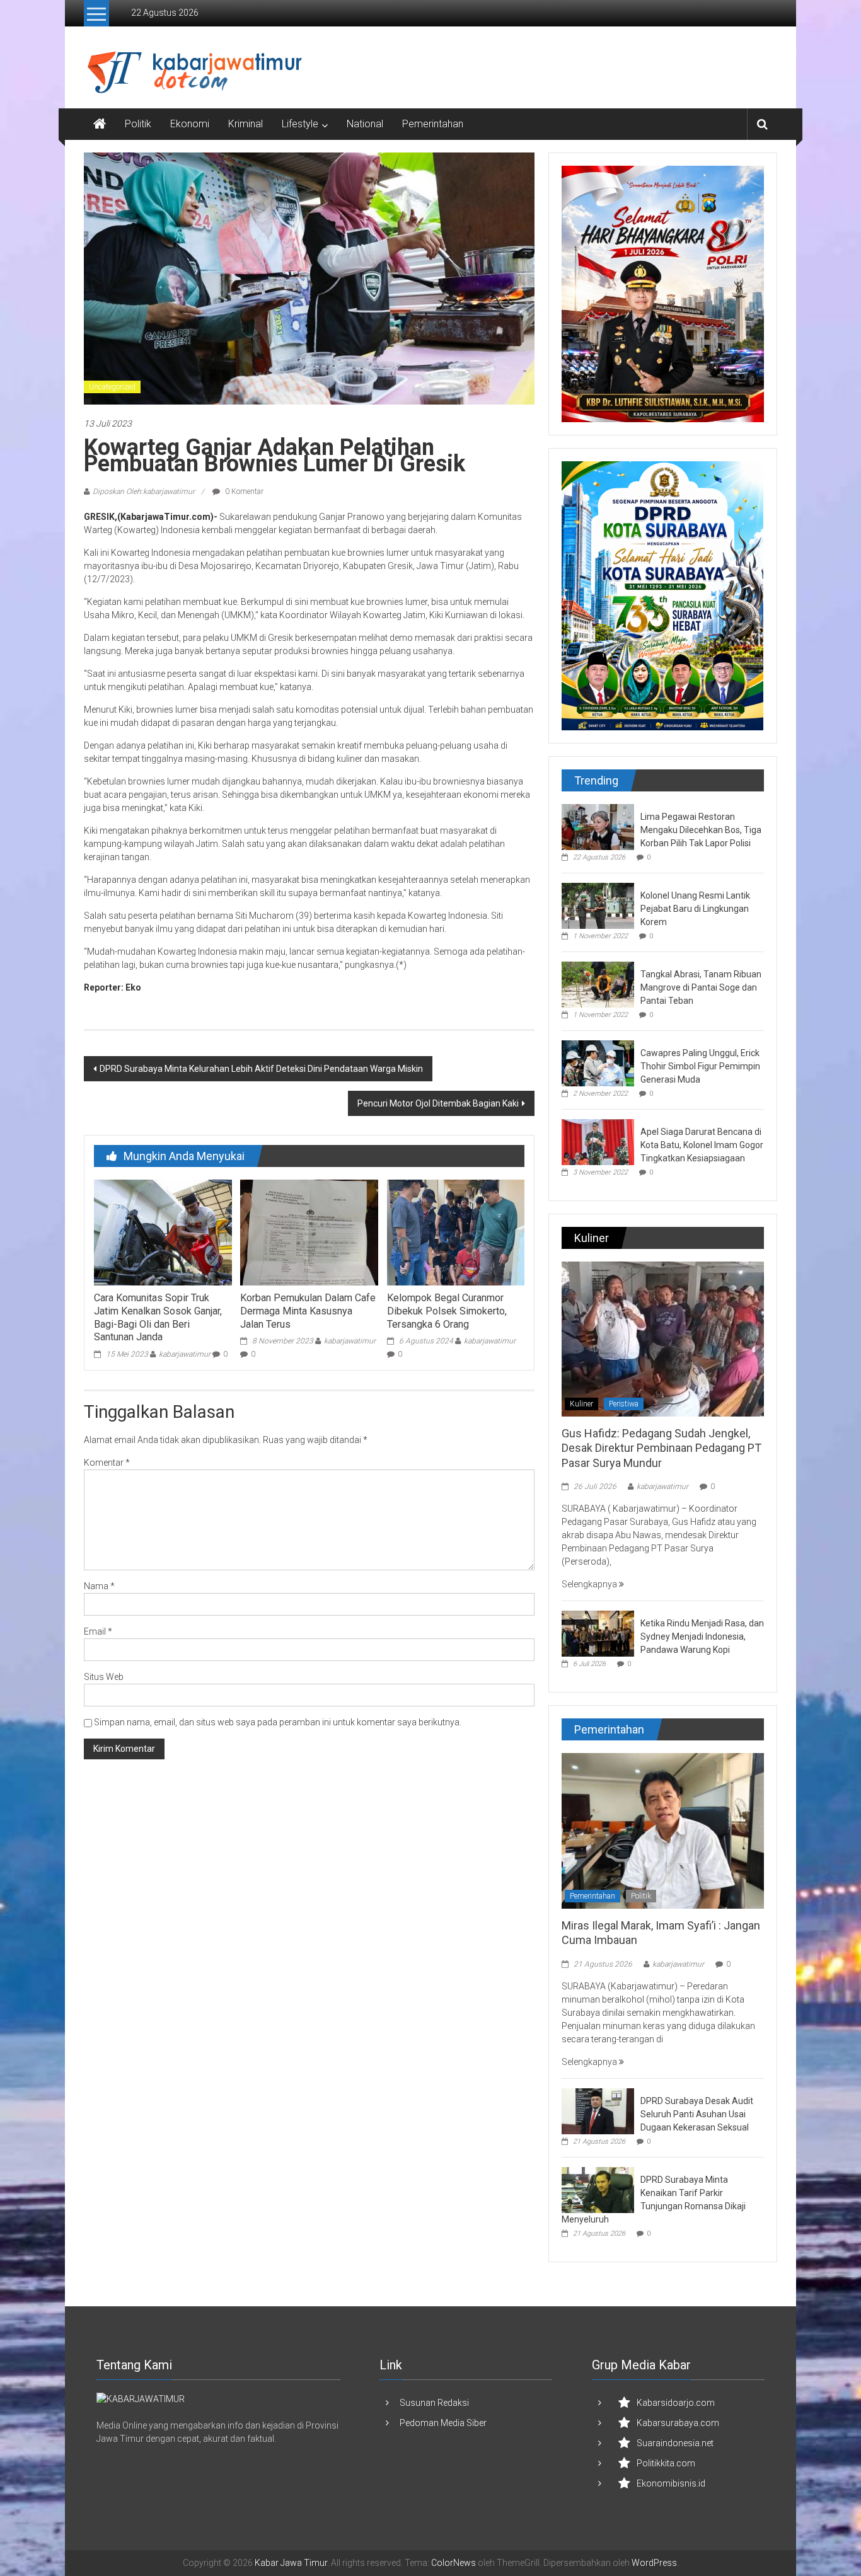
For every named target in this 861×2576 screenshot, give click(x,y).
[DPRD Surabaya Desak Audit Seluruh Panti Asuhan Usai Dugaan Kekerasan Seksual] (598, 2110)
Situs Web (104, 1677)
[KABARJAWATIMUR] (141, 2399)
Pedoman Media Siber (443, 2423)
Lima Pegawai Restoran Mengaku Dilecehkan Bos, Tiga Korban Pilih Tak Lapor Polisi (701, 830)
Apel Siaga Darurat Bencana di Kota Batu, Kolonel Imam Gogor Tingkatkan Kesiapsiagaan (702, 1145)
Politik (138, 124)
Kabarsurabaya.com (678, 2423)
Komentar (107, 1463)
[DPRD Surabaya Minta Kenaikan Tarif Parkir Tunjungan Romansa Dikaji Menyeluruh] (598, 2189)
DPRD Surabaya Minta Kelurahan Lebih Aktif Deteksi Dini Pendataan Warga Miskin (261, 1069)
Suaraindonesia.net (675, 2443)
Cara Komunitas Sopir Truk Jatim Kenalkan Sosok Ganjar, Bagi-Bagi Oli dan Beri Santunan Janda (158, 1317)
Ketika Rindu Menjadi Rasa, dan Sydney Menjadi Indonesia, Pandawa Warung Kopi (702, 1636)
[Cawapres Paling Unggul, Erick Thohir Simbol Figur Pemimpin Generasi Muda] (598, 1062)
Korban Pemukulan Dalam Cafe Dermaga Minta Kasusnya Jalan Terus (308, 1311)
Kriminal (246, 124)
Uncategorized (112, 387)
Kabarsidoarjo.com (676, 2403)
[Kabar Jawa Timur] (100, 124)
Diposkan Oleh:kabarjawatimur (144, 492)
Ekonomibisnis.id (671, 2483)
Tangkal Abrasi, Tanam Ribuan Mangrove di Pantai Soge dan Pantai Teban (701, 987)
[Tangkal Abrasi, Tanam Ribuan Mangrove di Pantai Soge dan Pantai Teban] (598, 984)
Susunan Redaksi (434, 2403)
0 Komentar (243, 492)
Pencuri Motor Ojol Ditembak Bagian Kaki (438, 1103)
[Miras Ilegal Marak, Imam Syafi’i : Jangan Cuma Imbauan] (663, 1830)
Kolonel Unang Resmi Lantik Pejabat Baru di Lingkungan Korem (695, 909)
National (365, 124)
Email (98, 1631)
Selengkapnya (590, 1584)
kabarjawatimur (185, 1354)
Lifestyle (300, 124)
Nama (99, 1586)
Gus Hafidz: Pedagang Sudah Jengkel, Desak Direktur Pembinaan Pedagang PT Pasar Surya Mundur (662, 1448)
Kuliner (581, 1404)
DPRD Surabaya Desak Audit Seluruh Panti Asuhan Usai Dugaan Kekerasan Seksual (697, 2114)
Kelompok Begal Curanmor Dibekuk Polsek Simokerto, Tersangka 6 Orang (447, 1311)
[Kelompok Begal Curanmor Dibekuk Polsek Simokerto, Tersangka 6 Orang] (456, 1232)
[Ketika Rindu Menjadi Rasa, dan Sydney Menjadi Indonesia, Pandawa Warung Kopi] (598, 1633)
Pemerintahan (433, 124)
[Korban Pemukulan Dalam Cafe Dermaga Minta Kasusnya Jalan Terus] (309, 1232)
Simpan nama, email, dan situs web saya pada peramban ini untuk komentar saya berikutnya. (278, 1722)
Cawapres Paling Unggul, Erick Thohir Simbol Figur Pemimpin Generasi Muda (700, 1066)
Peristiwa (624, 1404)
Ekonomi (190, 124)
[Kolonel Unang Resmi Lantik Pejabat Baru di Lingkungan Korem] (598, 905)
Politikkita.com (666, 2463)
